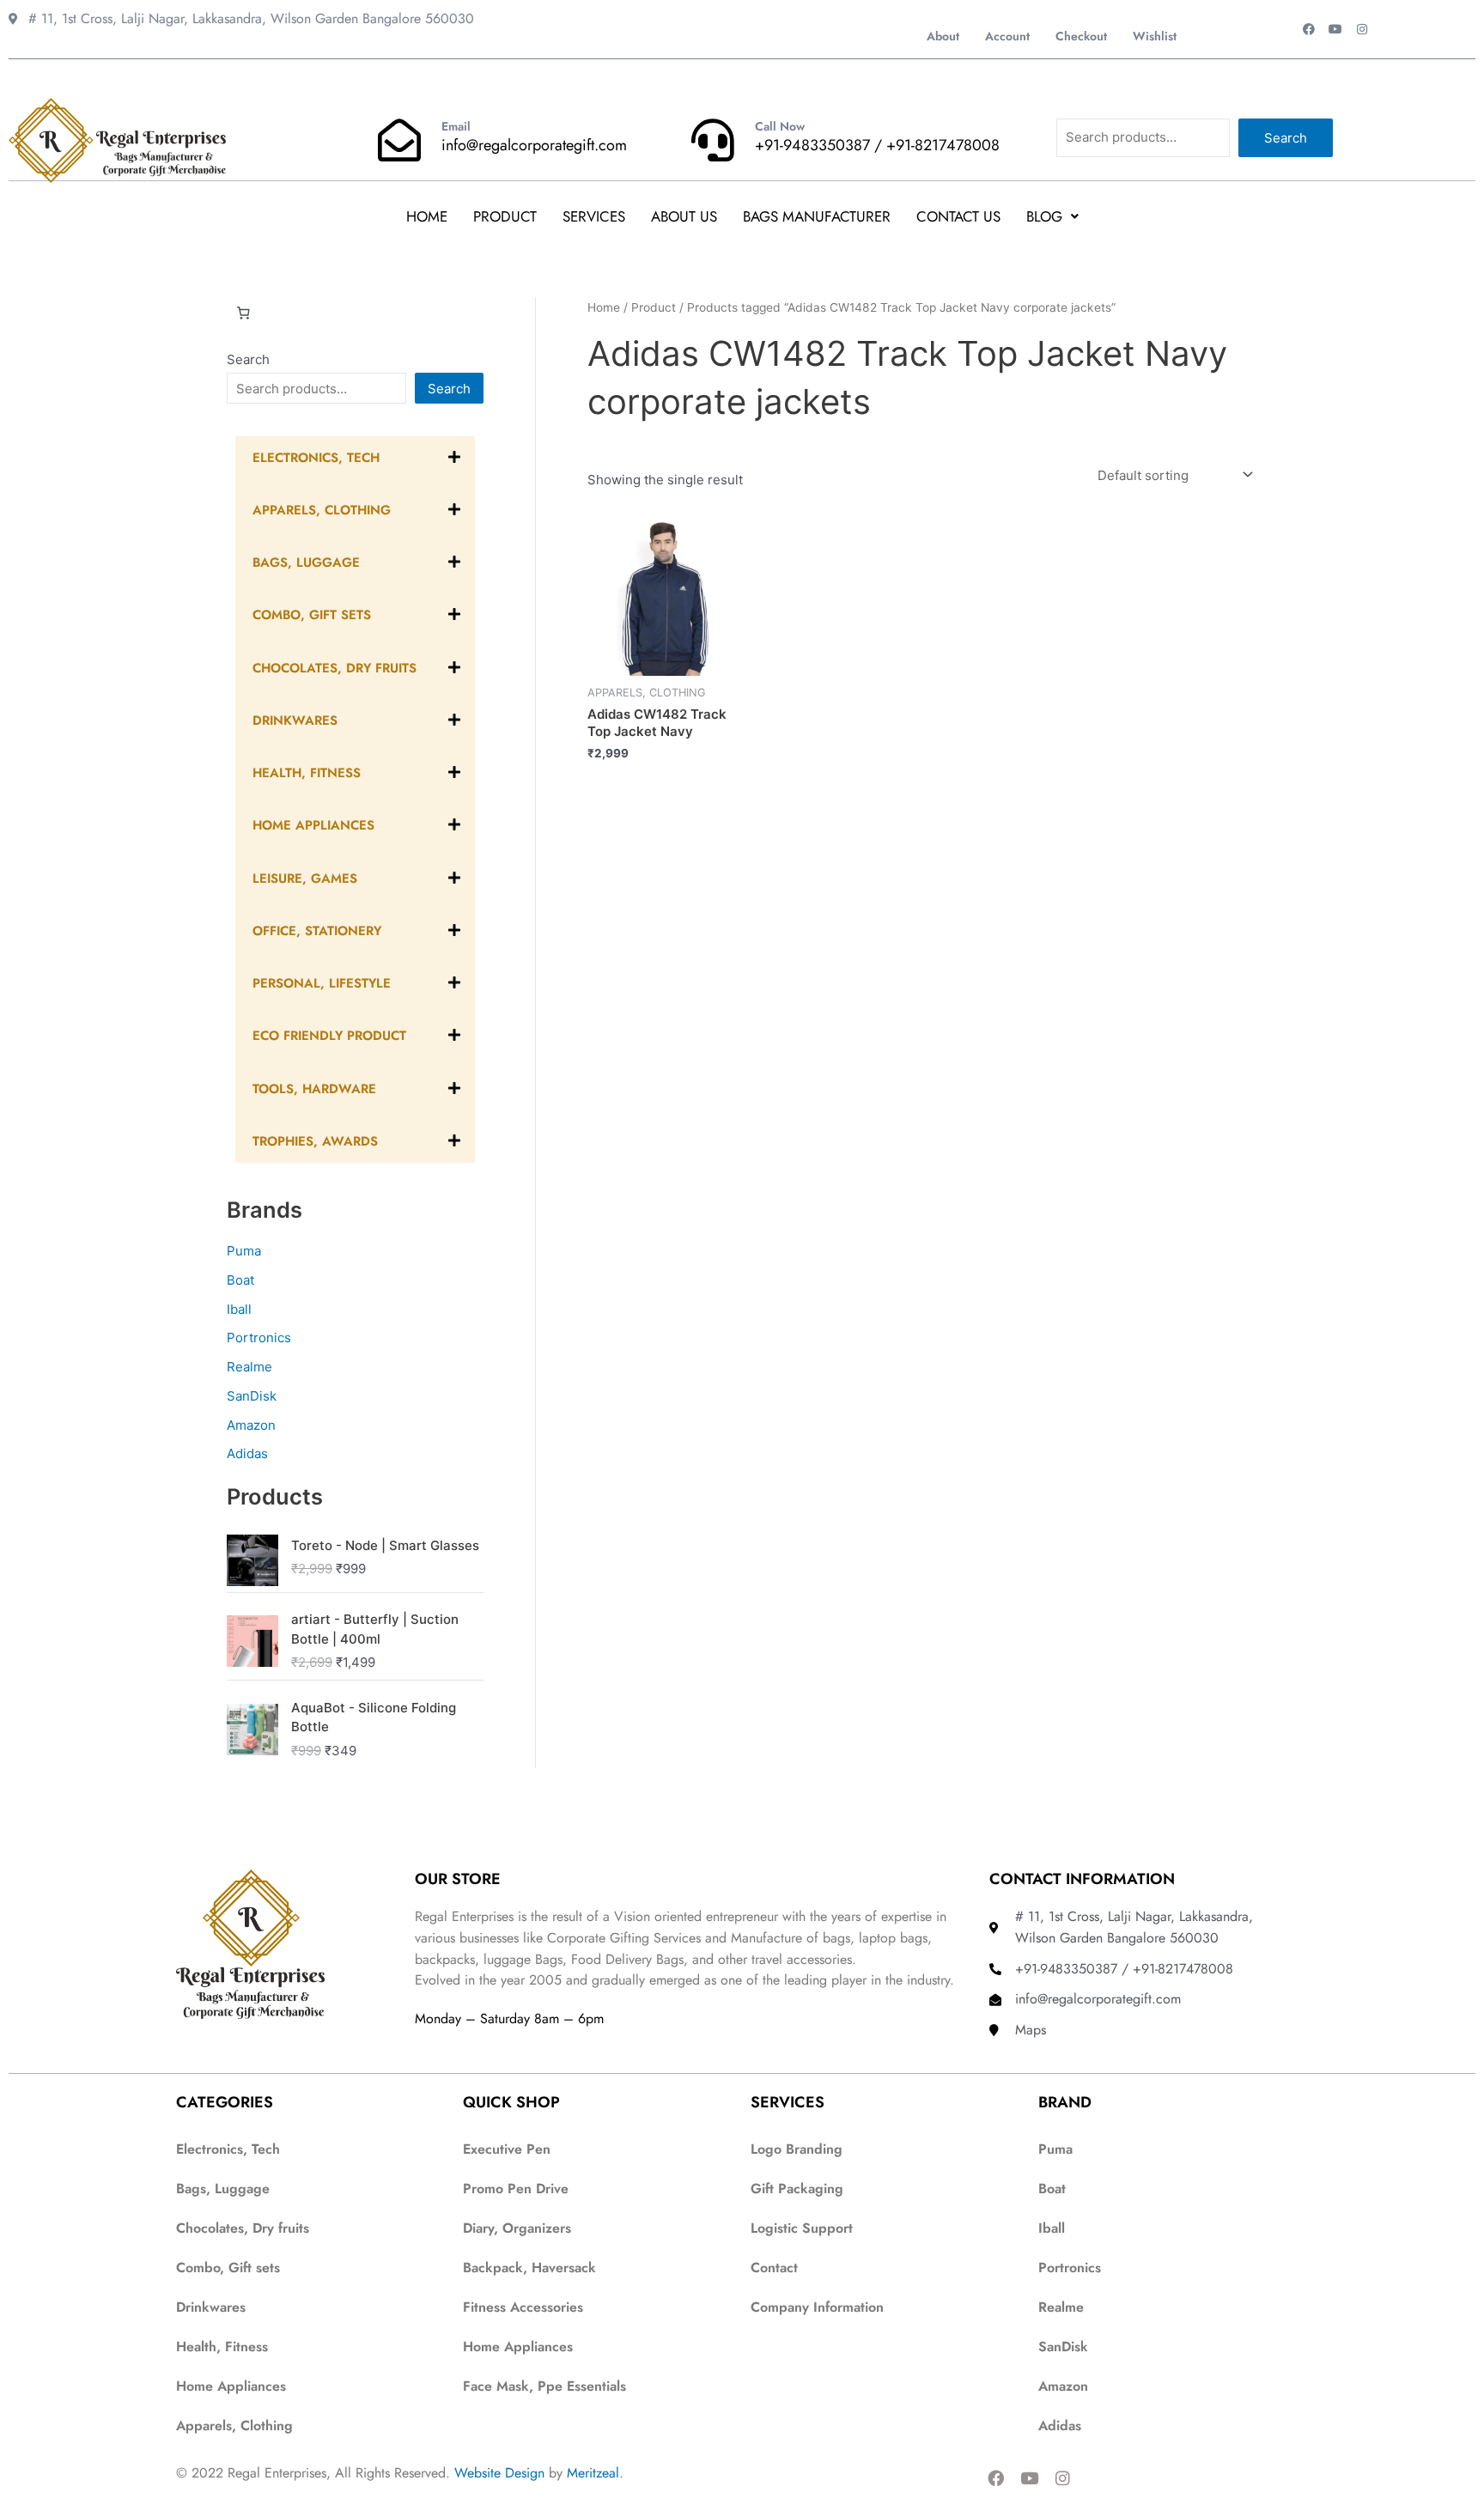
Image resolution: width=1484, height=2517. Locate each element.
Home (427, 216)
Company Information (817, 2307)
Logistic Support (802, 2228)
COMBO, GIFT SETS (312, 615)
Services (594, 216)
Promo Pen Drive (516, 2189)
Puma (244, 1251)
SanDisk (252, 1396)
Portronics (259, 1338)
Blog (1044, 216)
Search (1286, 138)
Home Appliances (231, 2386)
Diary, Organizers (517, 2228)
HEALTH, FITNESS (307, 773)
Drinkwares (211, 2307)
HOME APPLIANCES (313, 825)
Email (456, 126)
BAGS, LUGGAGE (306, 562)
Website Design (499, 2473)
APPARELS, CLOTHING (322, 510)
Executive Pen (507, 2149)
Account (1007, 36)
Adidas (247, 1453)
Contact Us (958, 216)
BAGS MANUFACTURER (817, 216)
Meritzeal (593, 2473)
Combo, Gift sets (228, 2268)
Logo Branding (797, 2149)
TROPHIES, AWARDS (315, 1141)
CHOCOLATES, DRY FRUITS (335, 668)
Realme (249, 1367)
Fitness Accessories (523, 2307)
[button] (1052, 217)
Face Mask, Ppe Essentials (544, 2386)
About (943, 36)
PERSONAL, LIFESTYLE (322, 983)
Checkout (1081, 36)
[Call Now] (713, 140)
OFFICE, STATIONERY (317, 931)
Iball (239, 1309)
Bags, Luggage (223, 2189)
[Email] (399, 140)
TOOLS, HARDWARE (314, 1089)
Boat (240, 1280)
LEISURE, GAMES (305, 879)
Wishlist (1155, 36)
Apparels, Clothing (234, 2426)
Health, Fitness (222, 2347)
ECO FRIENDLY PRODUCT (329, 1036)
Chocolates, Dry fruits (243, 2228)
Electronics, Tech (316, 458)
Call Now (780, 126)
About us (684, 216)
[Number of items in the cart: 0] (243, 313)
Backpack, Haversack (529, 2268)
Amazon (251, 1425)
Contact (774, 2268)
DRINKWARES (295, 720)
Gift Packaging (797, 2189)
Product (505, 216)
